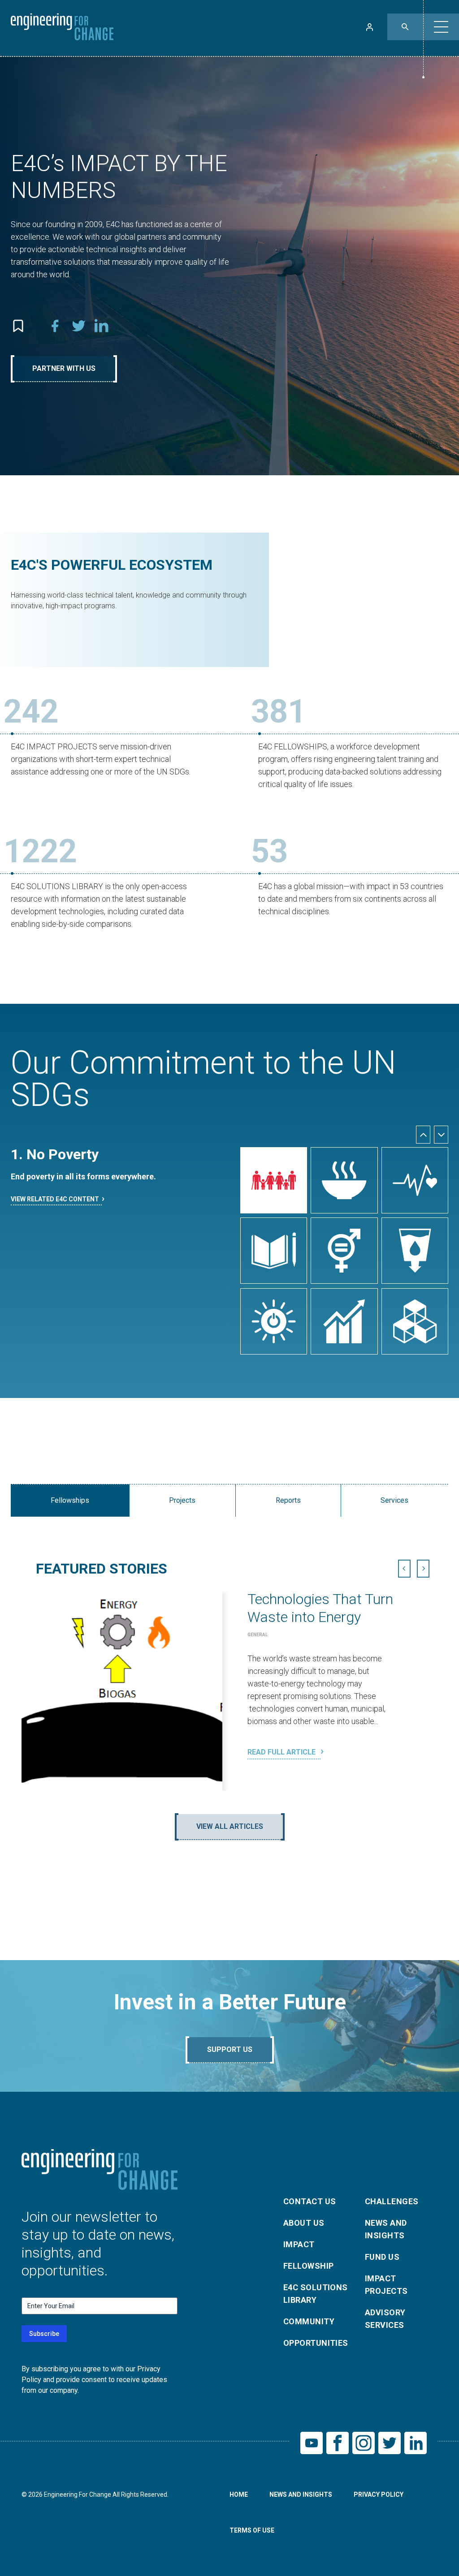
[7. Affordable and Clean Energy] (274, 1321)
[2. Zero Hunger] (344, 1180)
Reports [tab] (288, 1500)
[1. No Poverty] (274, 1180)
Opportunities (316, 2343)
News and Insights (386, 2229)
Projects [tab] (182, 1500)
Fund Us (382, 2257)
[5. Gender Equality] (344, 1251)
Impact (299, 2244)
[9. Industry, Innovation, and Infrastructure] (415, 1321)
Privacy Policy (379, 2494)
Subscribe (44, 2334)
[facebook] (55, 326)
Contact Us (310, 2201)
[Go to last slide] (423, 1135)
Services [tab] (394, 1500)
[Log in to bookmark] (18, 326)
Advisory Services (385, 2319)
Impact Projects (386, 2285)
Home (239, 2494)
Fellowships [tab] (70, 1500)
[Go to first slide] (423, 1569)
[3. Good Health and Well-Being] (415, 1180)
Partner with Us (64, 368)
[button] (441, 27)
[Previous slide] (404, 1569)
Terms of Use (252, 2530)
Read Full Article (282, 1752)
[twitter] (78, 326)
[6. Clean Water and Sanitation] (415, 1251)
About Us (304, 2223)
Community (309, 2321)
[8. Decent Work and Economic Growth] (344, 1321)
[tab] (221, 1793)
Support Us (230, 2049)
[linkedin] (102, 326)
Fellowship (309, 2266)
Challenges (392, 2201)
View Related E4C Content (55, 1199)
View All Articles (230, 1826)
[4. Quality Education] (274, 1251)
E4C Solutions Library (316, 2294)
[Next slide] (441, 1135)
